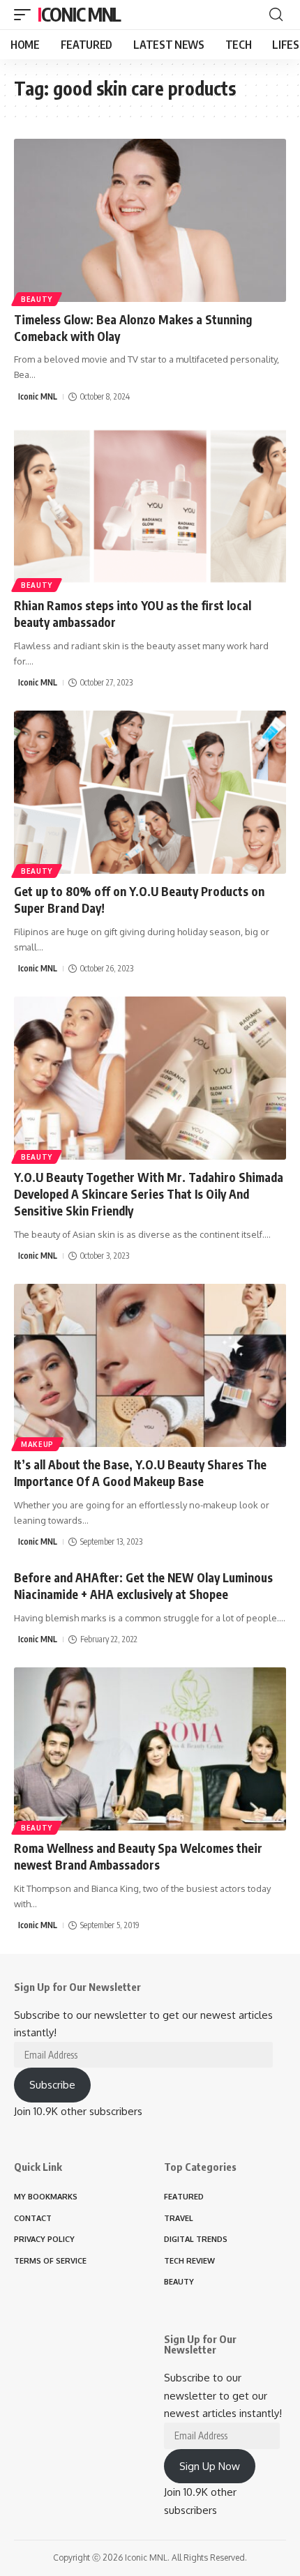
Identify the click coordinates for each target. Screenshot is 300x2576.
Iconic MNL (79, 14)
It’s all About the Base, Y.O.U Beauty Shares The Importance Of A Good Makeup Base (140, 1473)
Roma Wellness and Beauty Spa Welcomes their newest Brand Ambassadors (138, 1856)
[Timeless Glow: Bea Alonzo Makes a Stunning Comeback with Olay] (150, 220)
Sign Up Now (210, 2466)
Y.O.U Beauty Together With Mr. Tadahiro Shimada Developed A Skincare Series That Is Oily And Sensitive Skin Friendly (149, 1194)
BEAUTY (37, 299)
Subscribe (52, 2085)
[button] (26, 15)
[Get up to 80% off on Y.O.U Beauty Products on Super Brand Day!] (150, 792)
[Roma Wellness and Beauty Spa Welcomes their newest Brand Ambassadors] (150, 1749)
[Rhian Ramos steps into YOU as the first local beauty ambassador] (150, 506)
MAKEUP (37, 1444)
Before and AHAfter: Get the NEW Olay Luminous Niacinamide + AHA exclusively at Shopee (143, 1586)
